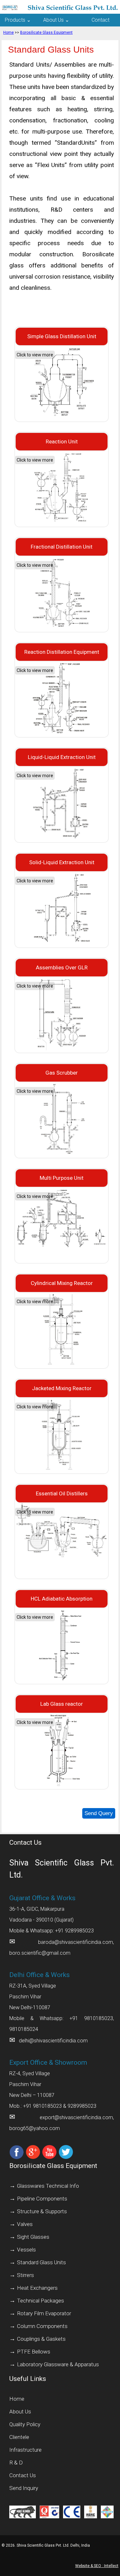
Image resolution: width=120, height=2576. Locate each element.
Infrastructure (25, 2450)
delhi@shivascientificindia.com (53, 2041)
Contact (100, 20)
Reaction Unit (62, 441)
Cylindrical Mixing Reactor (62, 1283)
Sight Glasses (33, 2237)
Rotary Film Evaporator (44, 2313)
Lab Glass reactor (62, 1704)
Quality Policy (25, 2424)
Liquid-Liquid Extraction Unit (62, 757)
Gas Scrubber (62, 1073)
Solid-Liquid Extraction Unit (62, 862)
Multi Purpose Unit (62, 1178)
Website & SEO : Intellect (97, 2566)
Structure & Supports (42, 2211)
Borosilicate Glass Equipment (46, 33)
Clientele (19, 2437)
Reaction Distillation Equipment (62, 652)
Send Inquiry (24, 2488)
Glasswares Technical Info (48, 2186)
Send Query (99, 1813)
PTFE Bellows (34, 2352)
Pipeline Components (42, 2199)
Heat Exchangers (37, 2288)
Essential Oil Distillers (62, 1493)
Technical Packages (40, 2301)
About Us (20, 2412)
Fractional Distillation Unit (62, 547)
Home (8, 33)
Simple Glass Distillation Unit (62, 336)
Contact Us (23, 2475)
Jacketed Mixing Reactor (62, 1388)
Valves (25, 2224)
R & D (16, 2463)
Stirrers (25, 2275)
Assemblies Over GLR (62, 967)
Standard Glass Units (41, 2262)
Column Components (42, 2326)
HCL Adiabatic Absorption (62, 1599)
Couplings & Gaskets (41, 2339)
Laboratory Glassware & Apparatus (58, 2364)
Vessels (26, 2250)
